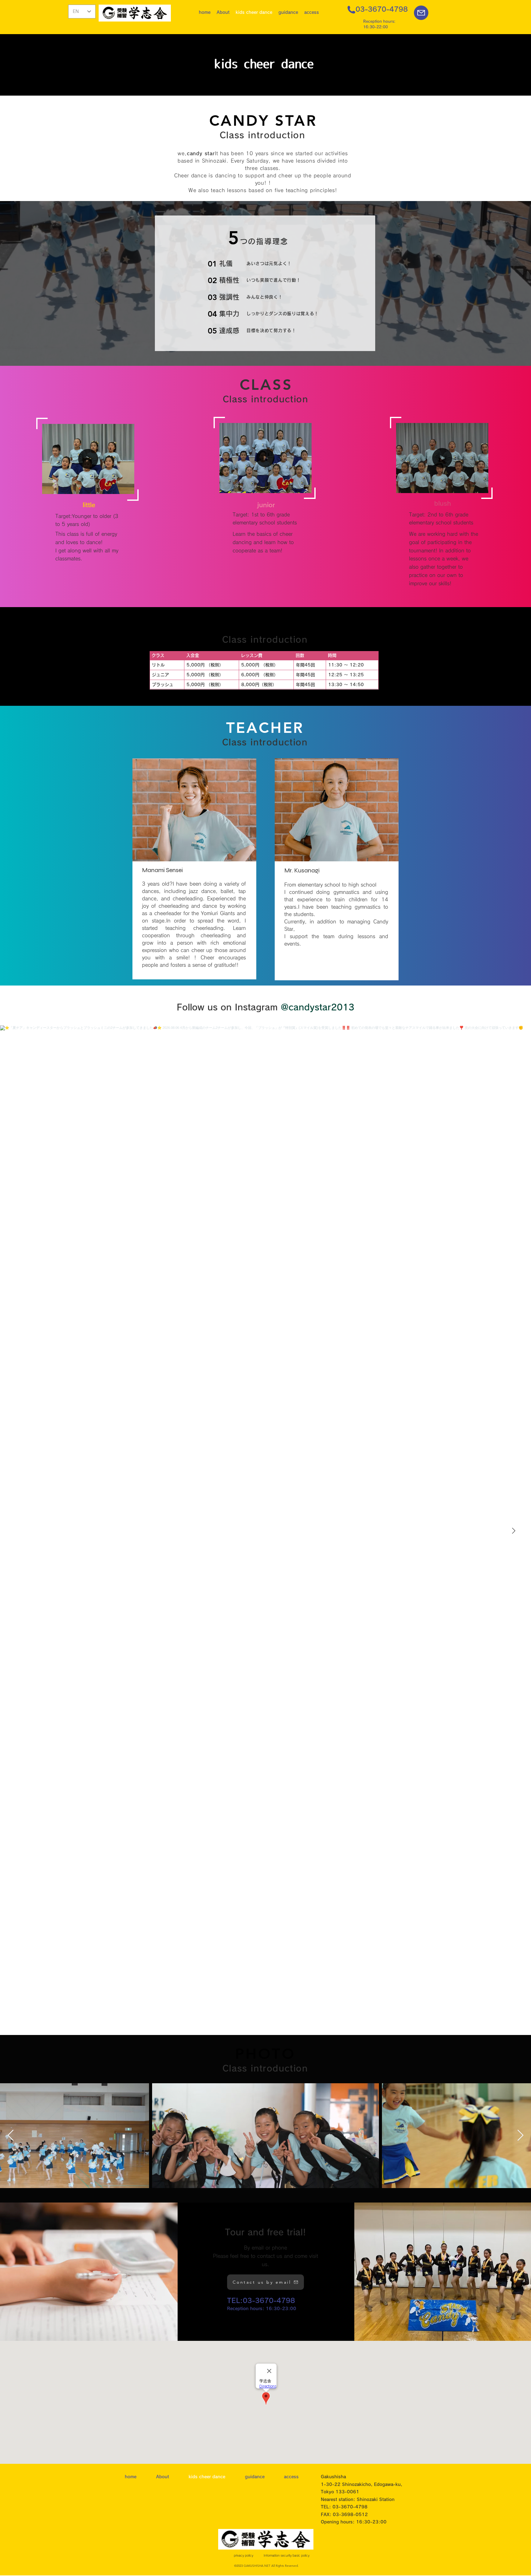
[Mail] (421, 13)
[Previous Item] (11, 2136)
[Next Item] (513, 1531)
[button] (223, 12)
